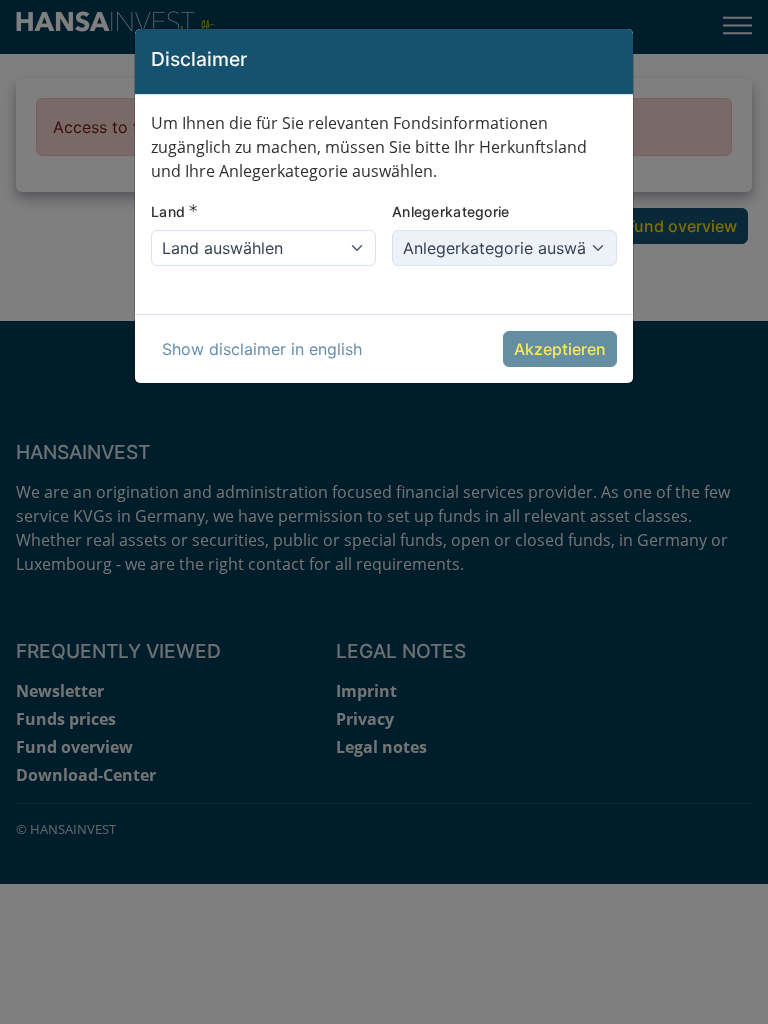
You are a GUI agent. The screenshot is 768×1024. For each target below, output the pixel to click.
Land (174, 211)
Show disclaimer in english (262, 349)
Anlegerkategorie (450, 211)
